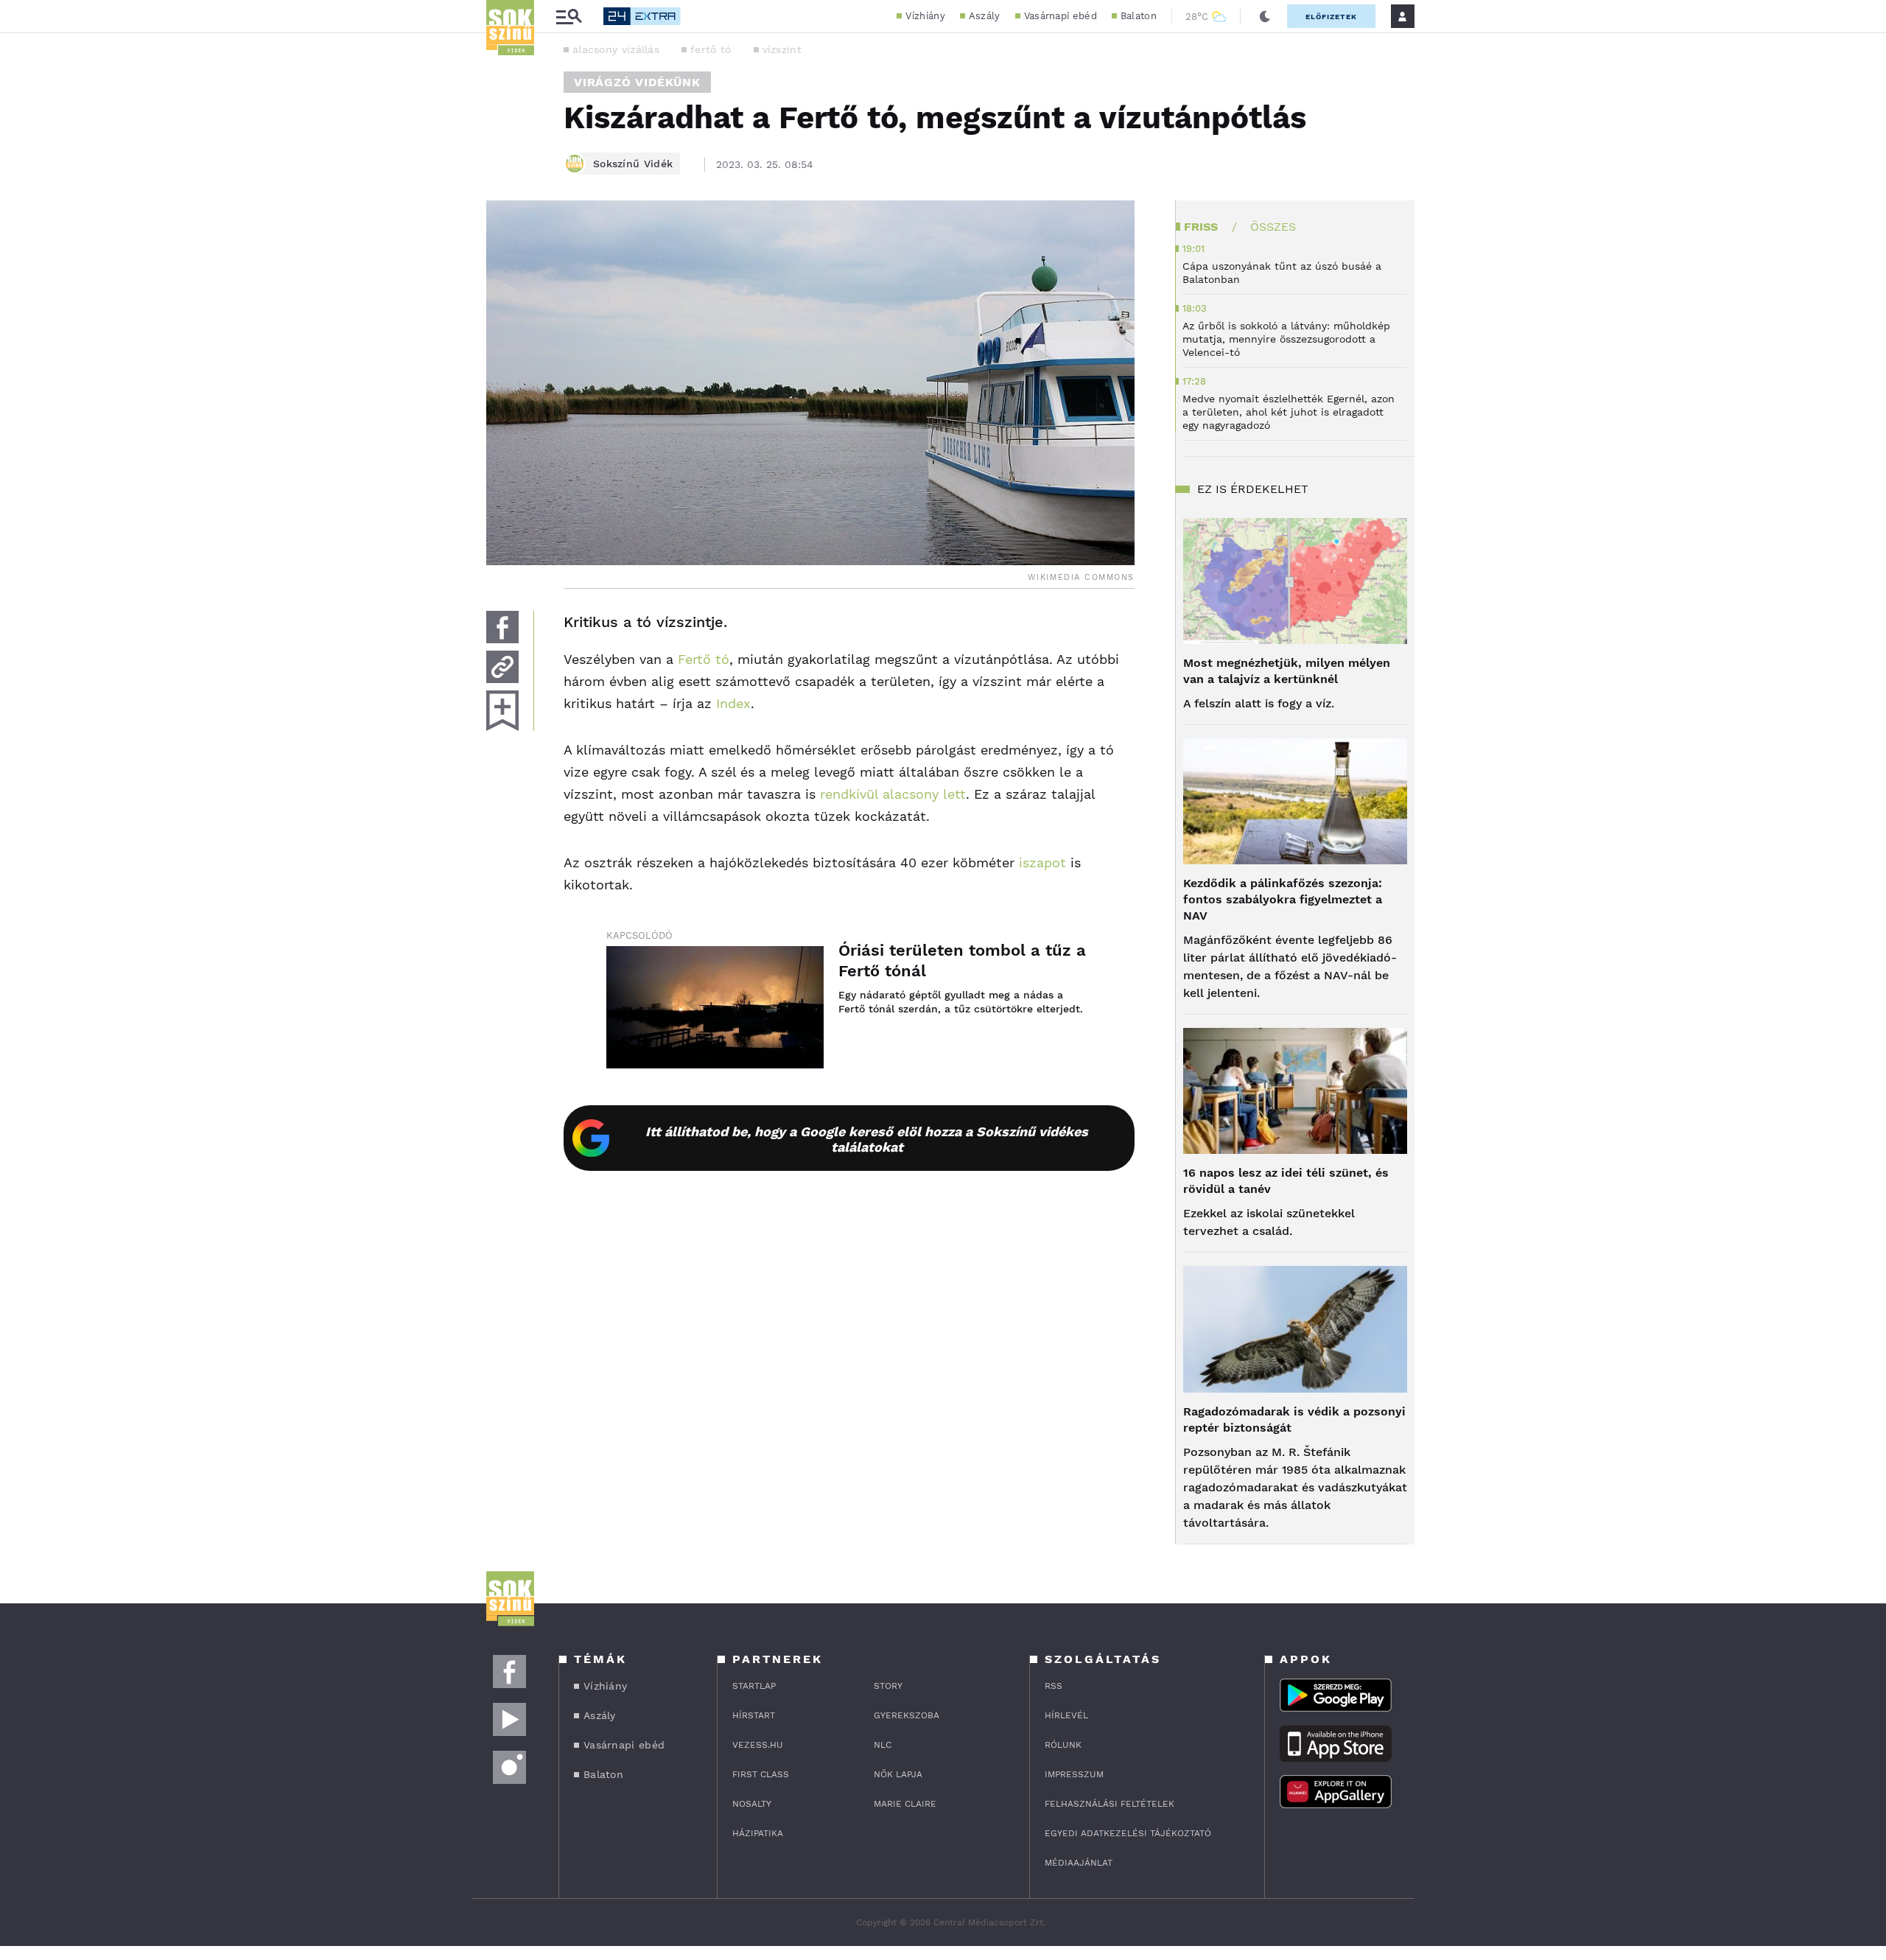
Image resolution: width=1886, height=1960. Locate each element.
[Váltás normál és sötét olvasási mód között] (1265, 16)
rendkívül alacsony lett (893, 794)
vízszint (782, 49)
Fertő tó (704, 659)
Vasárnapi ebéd (1061, 16)
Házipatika (758, 1833)
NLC (883, 1745)
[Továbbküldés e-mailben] (502, 667)
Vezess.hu (758, 1745)
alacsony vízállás (616, 49)
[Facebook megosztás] (502, 627)
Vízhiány (925, 16)
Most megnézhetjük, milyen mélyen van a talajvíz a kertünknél (1287, 671)
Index (733, 703)
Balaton (1139, 16)
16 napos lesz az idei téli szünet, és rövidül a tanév (1286, 1181)
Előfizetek (1331, 17)
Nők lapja (898, 1774)
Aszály (985, 16)
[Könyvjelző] (502, 711)
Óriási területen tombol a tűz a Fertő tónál (962, 960)
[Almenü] (569, 17)
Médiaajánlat (1079, 1863)
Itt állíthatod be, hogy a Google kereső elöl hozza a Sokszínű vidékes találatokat (867, 1139)
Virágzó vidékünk (637, 82)
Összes (1273, 227)
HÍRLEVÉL (1066, 1715)
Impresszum (1074, 1774)
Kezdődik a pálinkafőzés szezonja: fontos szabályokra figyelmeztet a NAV (1283, 899)
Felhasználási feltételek (1109, 1804)
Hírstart (754, 1715)
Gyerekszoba (907, 1715)
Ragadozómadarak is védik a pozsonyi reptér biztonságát (1294, 1420)
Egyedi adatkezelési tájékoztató (1128, 1833)
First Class (761, 1774)
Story (888, 1686)
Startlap (754, 1686)
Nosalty (752, 1804)
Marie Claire (905, 1804)
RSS (1054, 1686)
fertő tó (711, 49)
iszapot (1042, 862)
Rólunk (1063, 1745)
